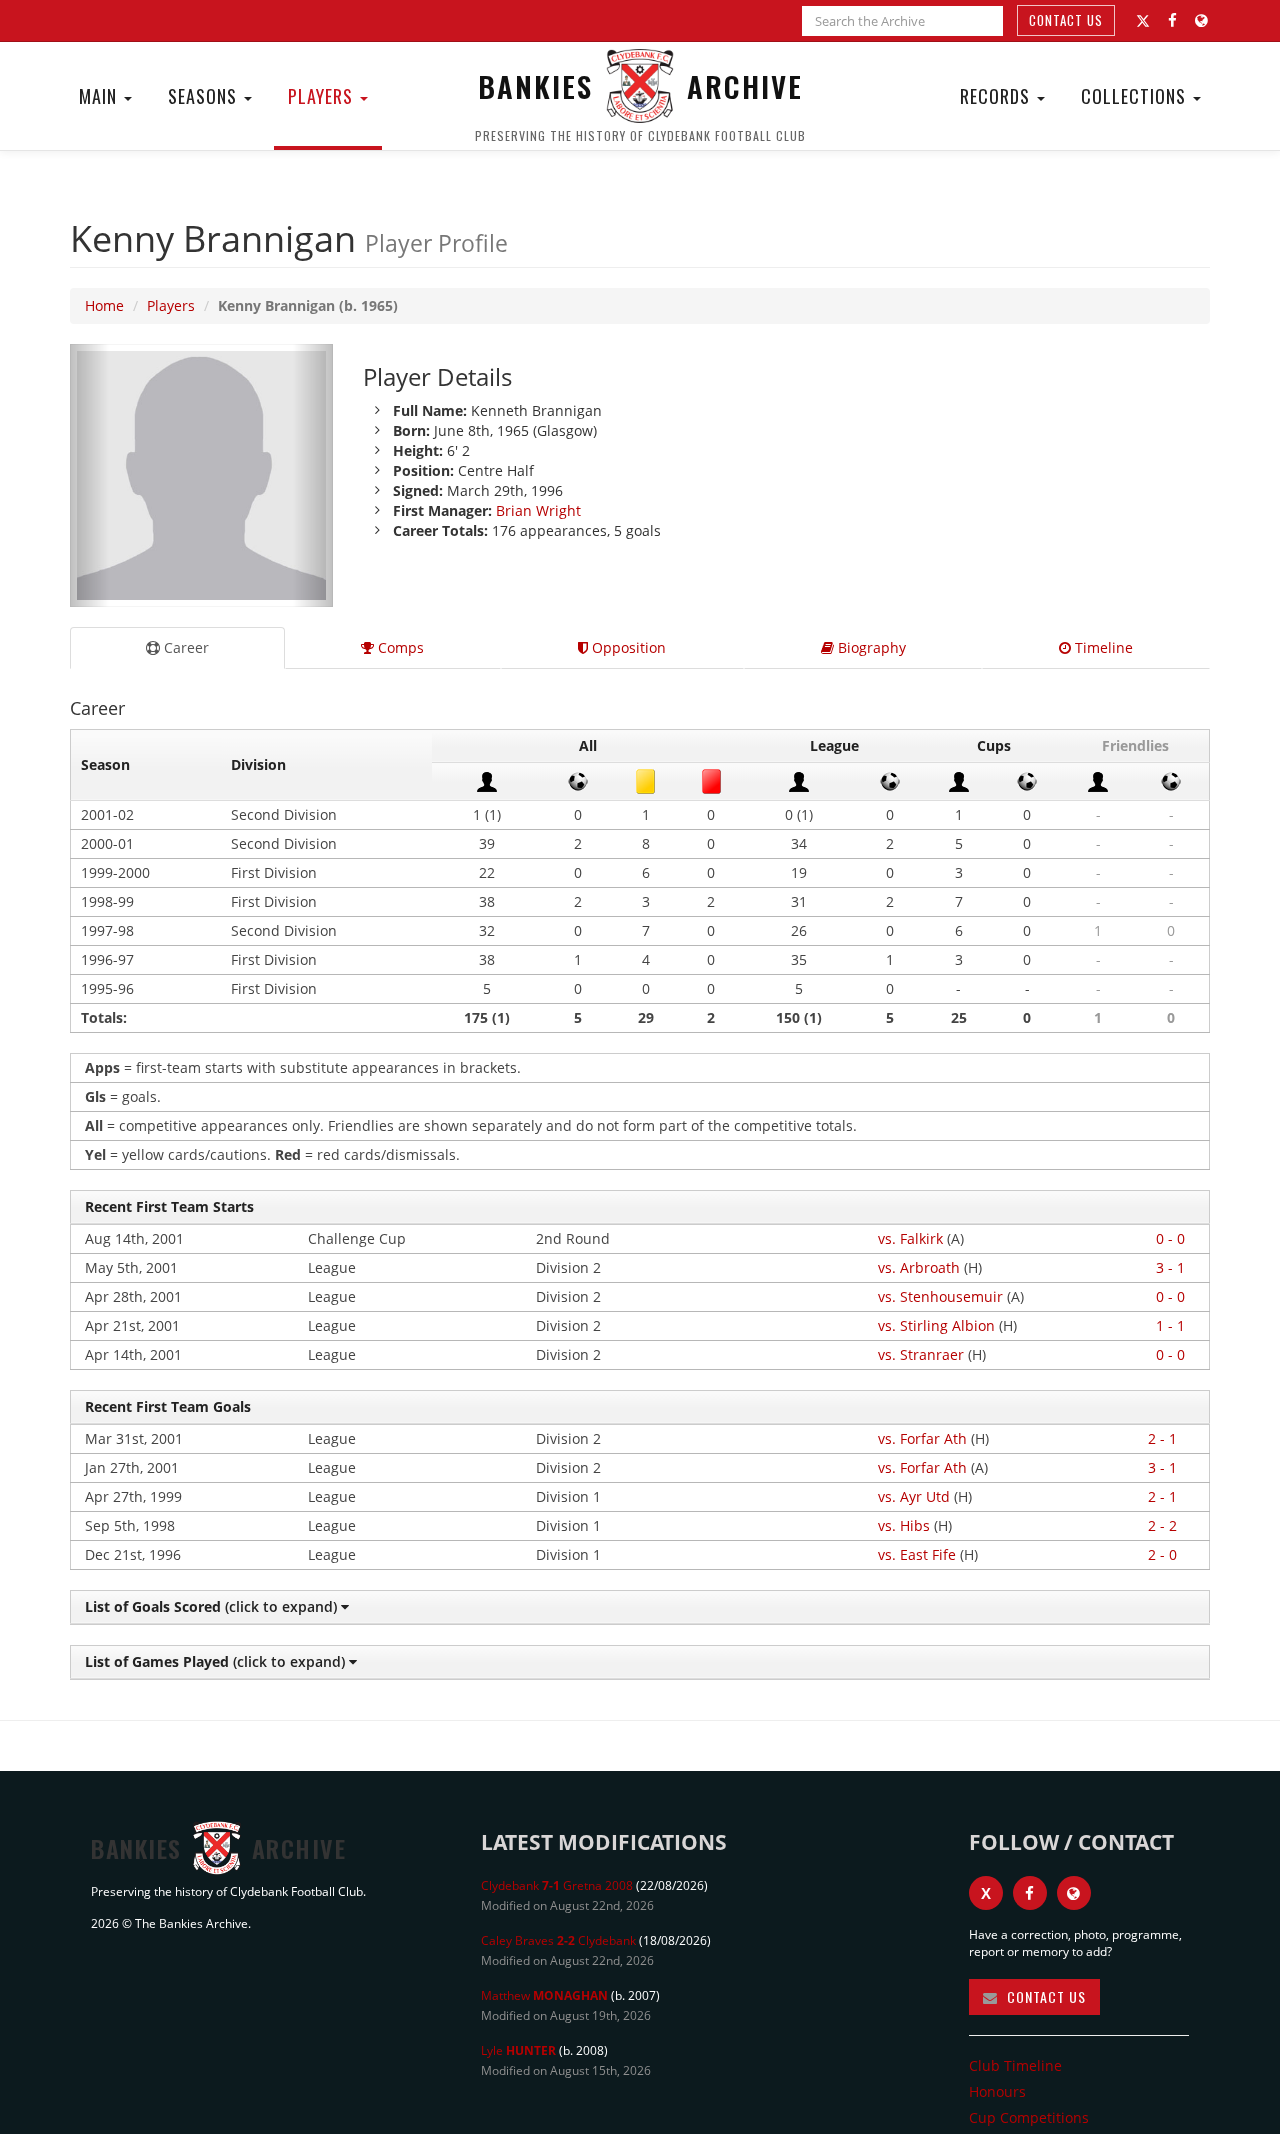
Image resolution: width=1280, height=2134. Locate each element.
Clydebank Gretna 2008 (557, 1885)
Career (184, 647)
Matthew (544, 1995)
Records (997, 96)
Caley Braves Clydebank (558, 1940)
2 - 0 (1162, 1554)
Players (323, 96)
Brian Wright (538, 510)
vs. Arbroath (919, 1267)
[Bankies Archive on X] (1143, 21)
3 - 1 (1170, 1267)
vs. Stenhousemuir (940, 1296)
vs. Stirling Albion (936, 1325)
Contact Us (1066, 20)
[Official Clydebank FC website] (1074, 1893)
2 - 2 (1162, 1525)
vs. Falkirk (910, 1238)
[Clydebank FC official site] (1201, 20)
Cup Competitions (1029, 2117)
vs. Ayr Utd (914, 1496)
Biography (870, 647)
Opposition (627, 647)
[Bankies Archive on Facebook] (1172, 20)
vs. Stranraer (921, 1354)
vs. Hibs (904, 1525)
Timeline (1102, 647)
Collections (1136, 96)
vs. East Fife (917, 1554)
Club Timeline (1015, 2065)
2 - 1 (1162, 1438)
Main (100, 96)
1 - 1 (1170, 1325)
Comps (399, 647)
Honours (997, 2091)
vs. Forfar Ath (922, 1438)
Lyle (518, 2050)
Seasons (205, 96)
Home (104, 305)
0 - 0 (1170, 1238)
